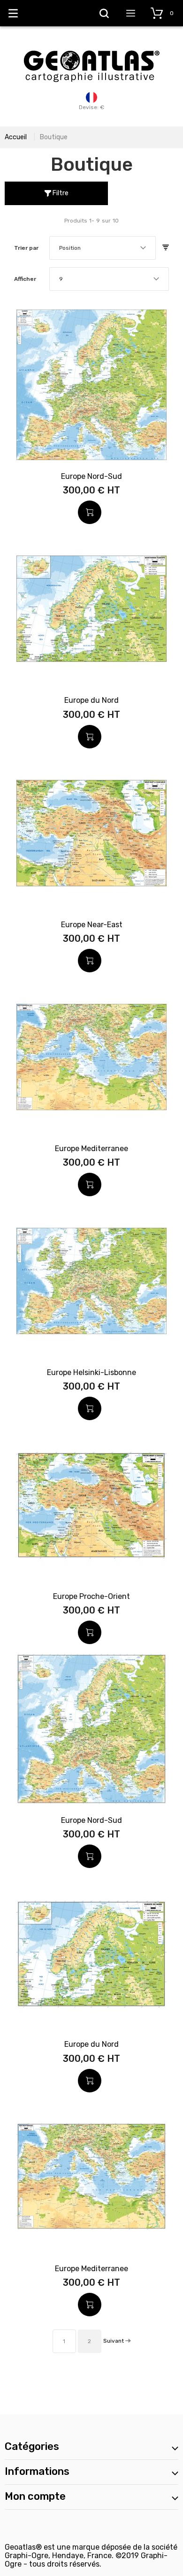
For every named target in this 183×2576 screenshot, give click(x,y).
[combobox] (103, 248)
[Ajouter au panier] (90, 512)
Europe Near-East (92, 925)
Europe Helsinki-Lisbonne (91, 1372)
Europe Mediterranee (91, 1149)
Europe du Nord (91, 700)
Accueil (16, 137)
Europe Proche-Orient (91, 1596)
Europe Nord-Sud (91, 476)
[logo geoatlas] (91, 46)
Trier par (26, 248)
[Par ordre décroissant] (166, 248)
